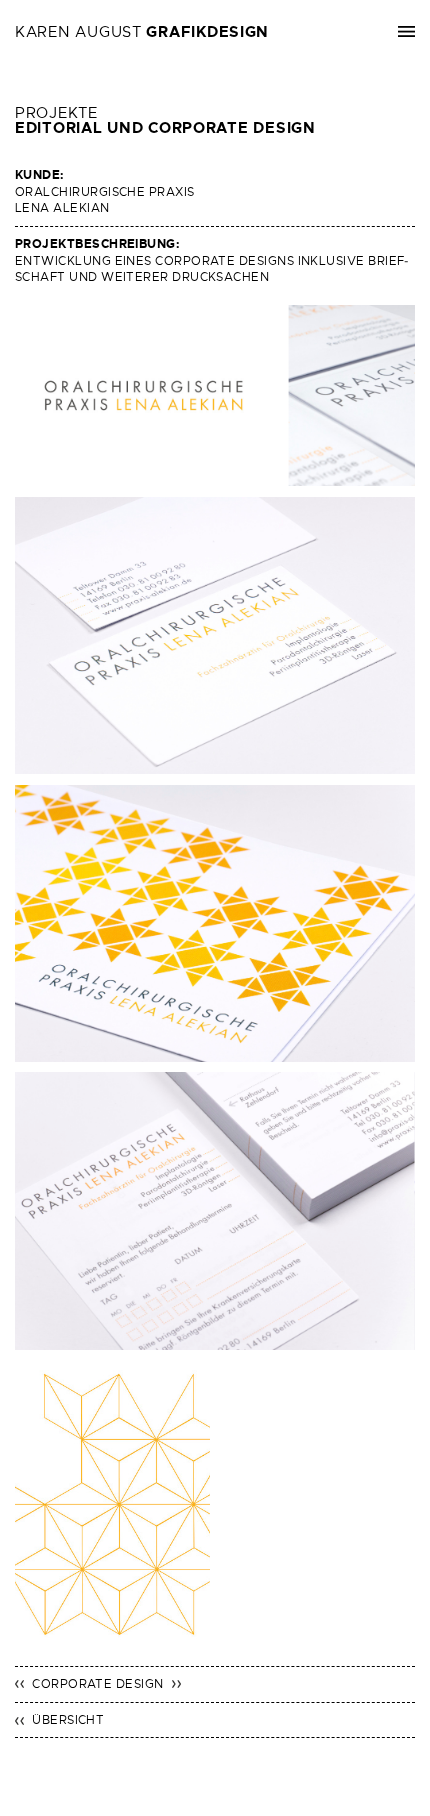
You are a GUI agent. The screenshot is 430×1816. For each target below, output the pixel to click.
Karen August (142, 32)
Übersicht (68, 1720)
